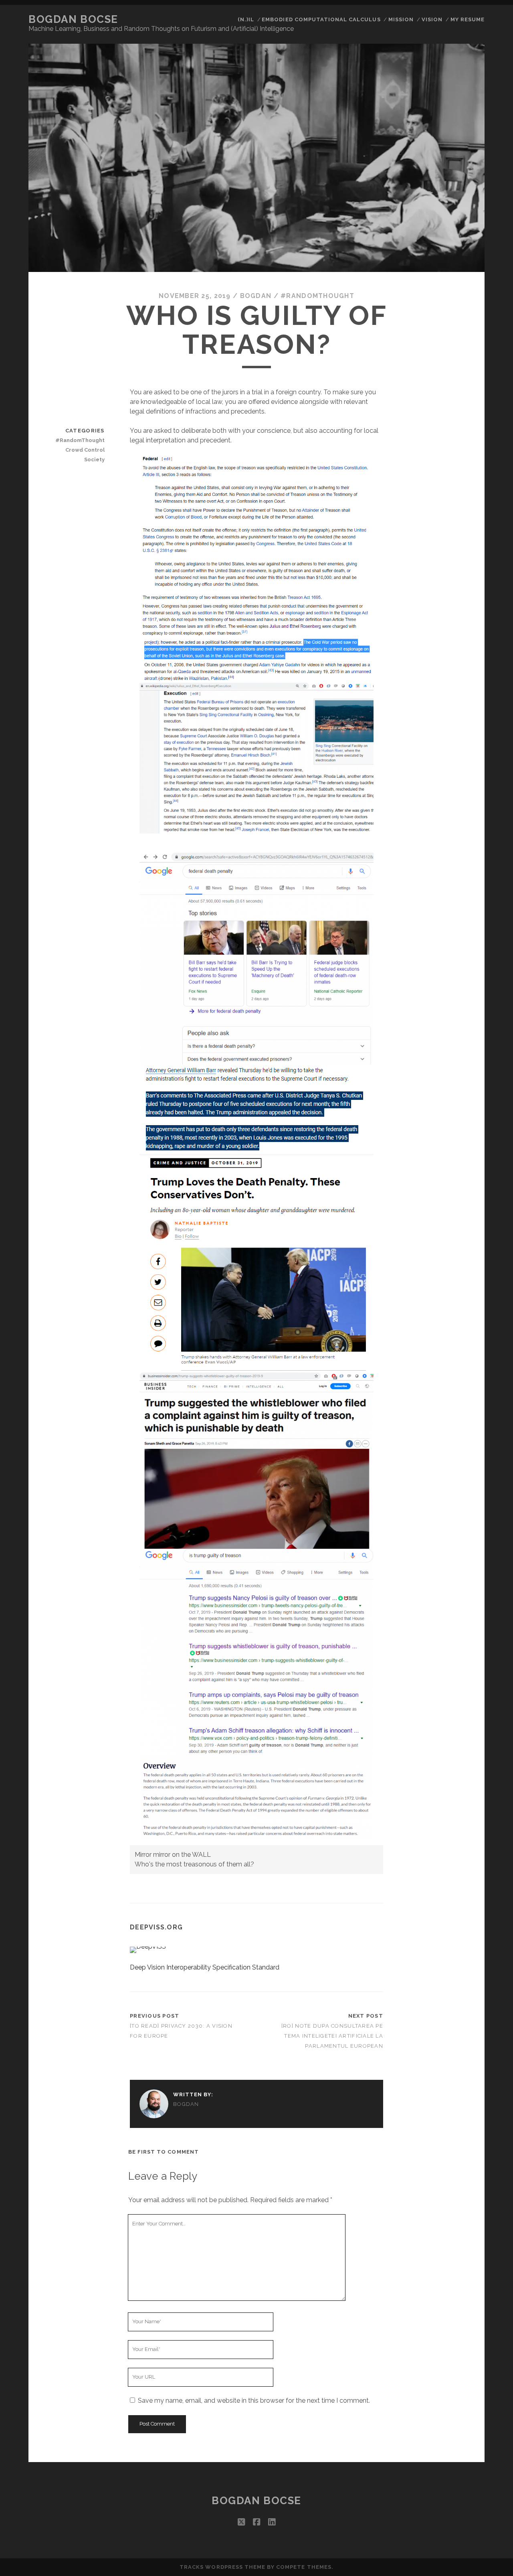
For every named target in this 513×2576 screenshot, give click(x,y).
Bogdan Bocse (73, 19)
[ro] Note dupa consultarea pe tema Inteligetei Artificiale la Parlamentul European (332, 2036)
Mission (401, 19)
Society (94, 459)
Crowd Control (85, 450)
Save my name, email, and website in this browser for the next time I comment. (254, 2401)
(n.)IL (246, 19)
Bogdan (256, 296)
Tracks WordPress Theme (222, 2567)
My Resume (468, 19)
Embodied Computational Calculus (321, 19)
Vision (432, 19)
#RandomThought (317, 296)
